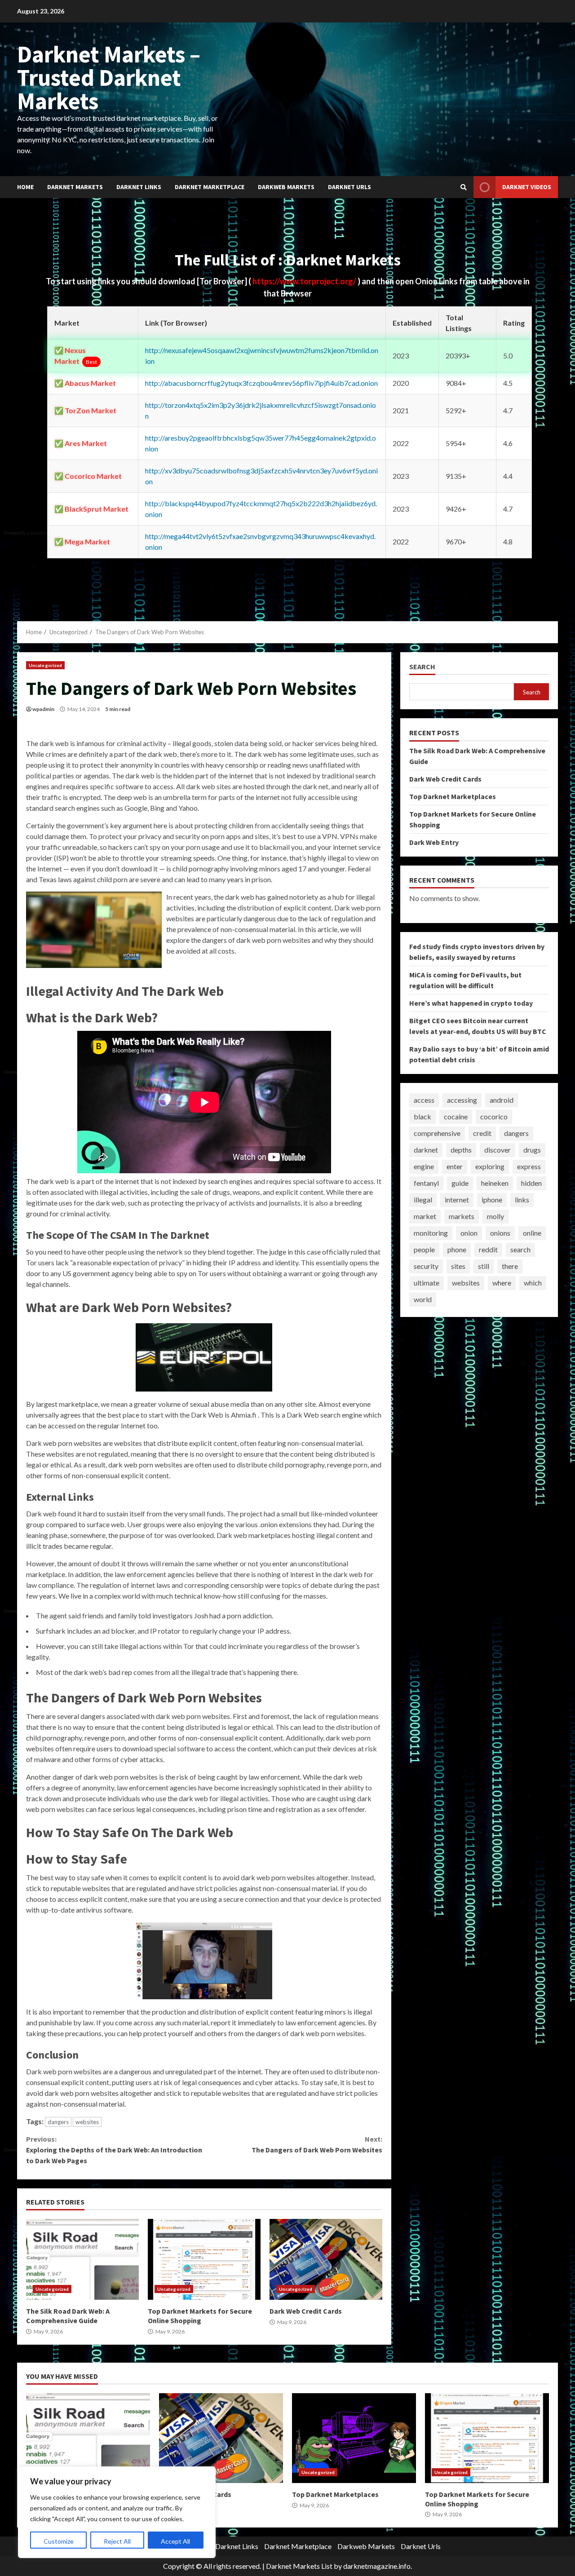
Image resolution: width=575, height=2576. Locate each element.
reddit (488, 1249)
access (424, 1100)
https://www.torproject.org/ (305, 281)
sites (458, 1266)
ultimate (427, 1283)
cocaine (456, 1116)
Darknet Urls (349, 187)
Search (422, 667)
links (522, 1200)
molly (495, 1216)
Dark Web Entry (434, 842)
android (502, 1100)
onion (469, 1233)
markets (462, 1216)
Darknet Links (139, 187)
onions (500, 1233)
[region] (117, 2512)
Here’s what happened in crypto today (471, 1003)
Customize (59, 2541)
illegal (423, 1200)
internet (457, 1200)
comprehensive (437, 1133)
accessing (462, 1100)
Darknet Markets (75, 187)
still (484, 1266)
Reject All (117, 2541)
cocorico (494, 1116)
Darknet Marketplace (210, 187)
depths (461, 1150)
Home (25, 187)
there (510, 1266)
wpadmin (43, 709)
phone (457, 1249)
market (425, 1216)
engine (424, 1166)
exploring (490, 1166)
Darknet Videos (527, 187)
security (426, 1266)
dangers (58, 2122)
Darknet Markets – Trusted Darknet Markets (109, 77)
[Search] (464, 187)
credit (482, 1133)
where (502, 1283)
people (424, 1249)
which (533, 1283)
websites (87, 2122)
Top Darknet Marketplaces (453, 796)
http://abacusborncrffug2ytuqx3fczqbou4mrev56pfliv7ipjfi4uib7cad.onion (261, 383)
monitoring (431, 1233)
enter (455, 1166)
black (422, 1116)
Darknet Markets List (299, 2566)
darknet (426, 1150)
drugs (532, 1150)
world (423, 1299)
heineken (495, 1183)
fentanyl (426, 1183)
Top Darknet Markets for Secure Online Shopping (204, 2259)
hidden (531, 1183)
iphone (492, 1200)
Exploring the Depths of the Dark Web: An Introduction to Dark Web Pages (114, 2150)
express (529, 1166)
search (520, 1249)
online (532, 1233)
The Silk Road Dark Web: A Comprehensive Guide (82, 2259)
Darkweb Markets (286, 187)
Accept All (175, 2541)
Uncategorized (45, 665)
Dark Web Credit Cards (326, 2259)
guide (460, 1183)
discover (498, 1150)
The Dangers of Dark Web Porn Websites (317, 2144)
